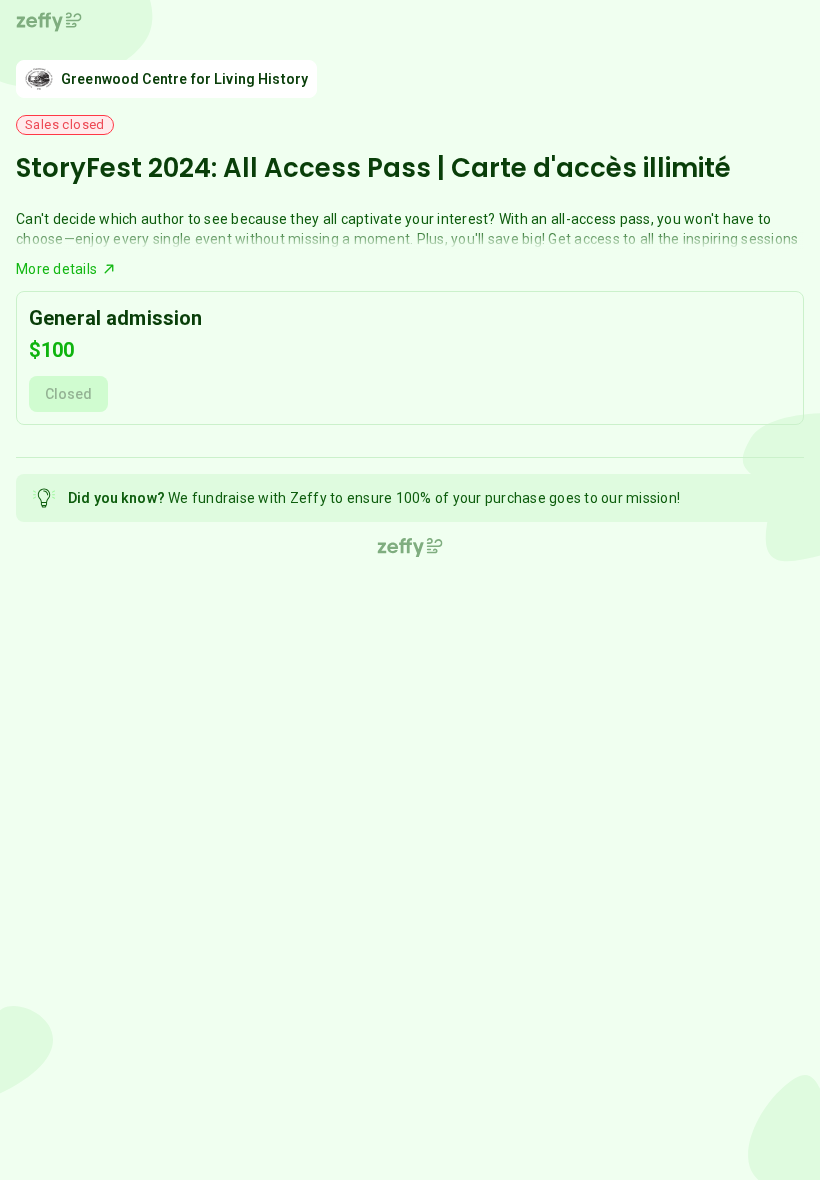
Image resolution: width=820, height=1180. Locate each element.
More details (56, 269)
